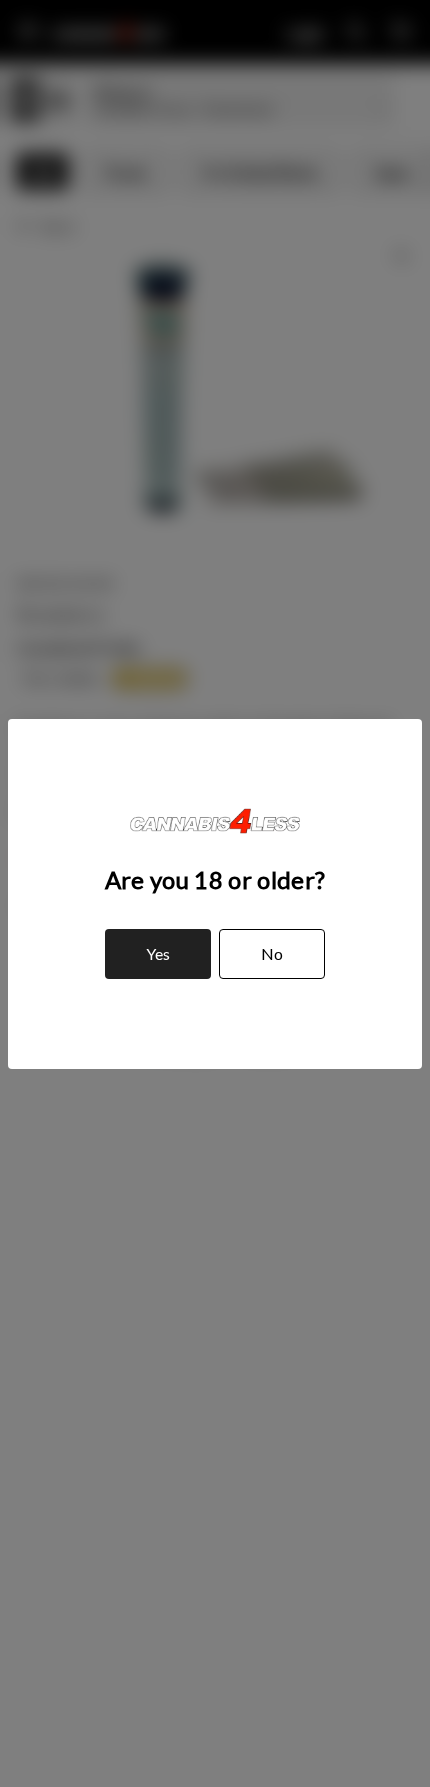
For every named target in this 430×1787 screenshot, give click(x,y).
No (272, 953)
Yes (158, 953)
